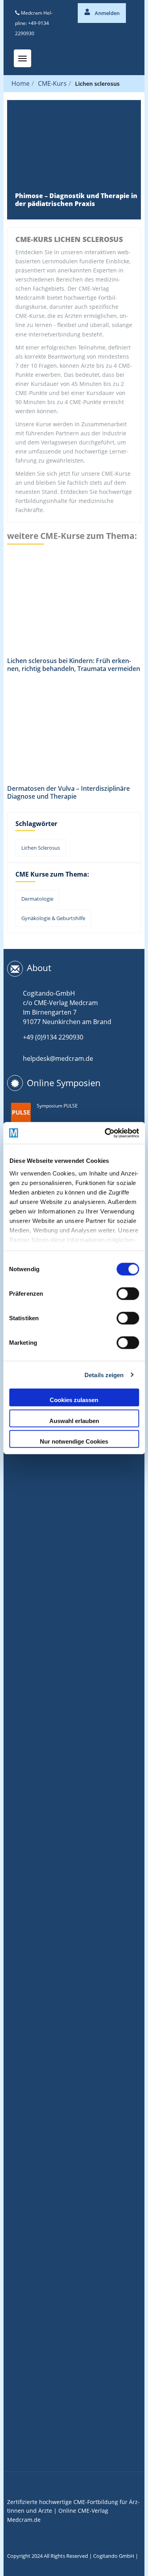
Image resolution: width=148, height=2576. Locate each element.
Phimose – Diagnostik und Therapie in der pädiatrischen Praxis (76, 200)
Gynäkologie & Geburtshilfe (53, 918)
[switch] (128, 1294)
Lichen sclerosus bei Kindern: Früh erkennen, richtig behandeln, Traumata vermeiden (74, 665)
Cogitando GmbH (114, 2556)
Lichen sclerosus (41, 848)
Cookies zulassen (74, 1400)
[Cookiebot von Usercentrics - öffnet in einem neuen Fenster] (105, 1133)
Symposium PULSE (57, 1106)
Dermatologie (37, 899)
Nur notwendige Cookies (74, 1441)
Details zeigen (104, 1375)
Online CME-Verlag (83, 2511)
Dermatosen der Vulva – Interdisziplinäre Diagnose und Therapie (68, 792)
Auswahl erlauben (74, 1420)
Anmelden (107, 13)
